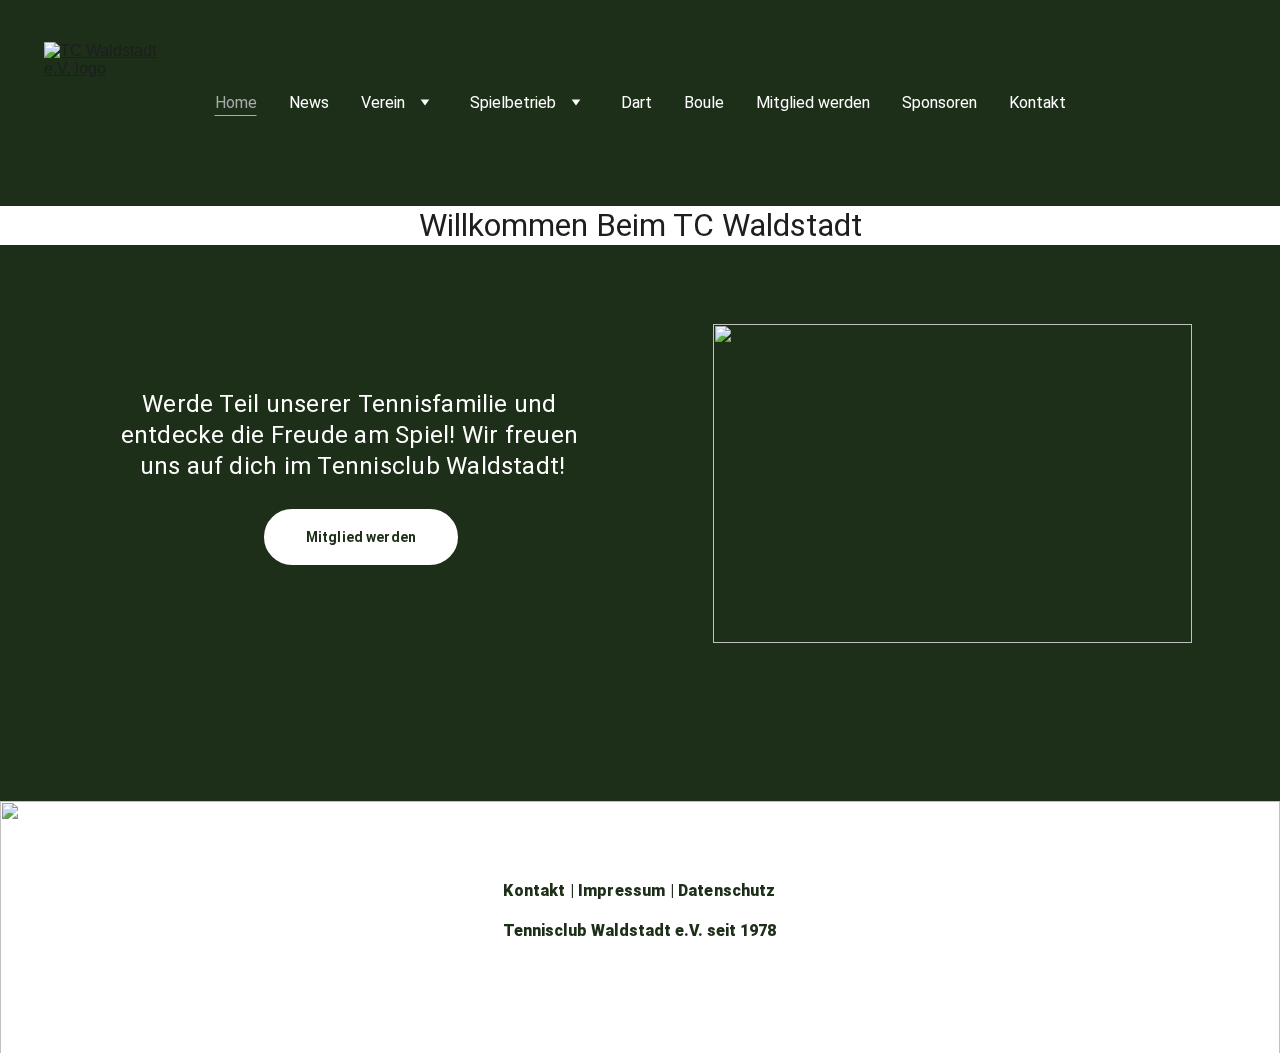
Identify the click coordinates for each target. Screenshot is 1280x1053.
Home (236, 102)
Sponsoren (939, 102)
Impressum (621, 890)
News (309, 102)
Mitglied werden (813, 102)
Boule (704, 102)
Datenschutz (727, 890)
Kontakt (1037, 102)
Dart (636, 102)
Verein (383, 102)
